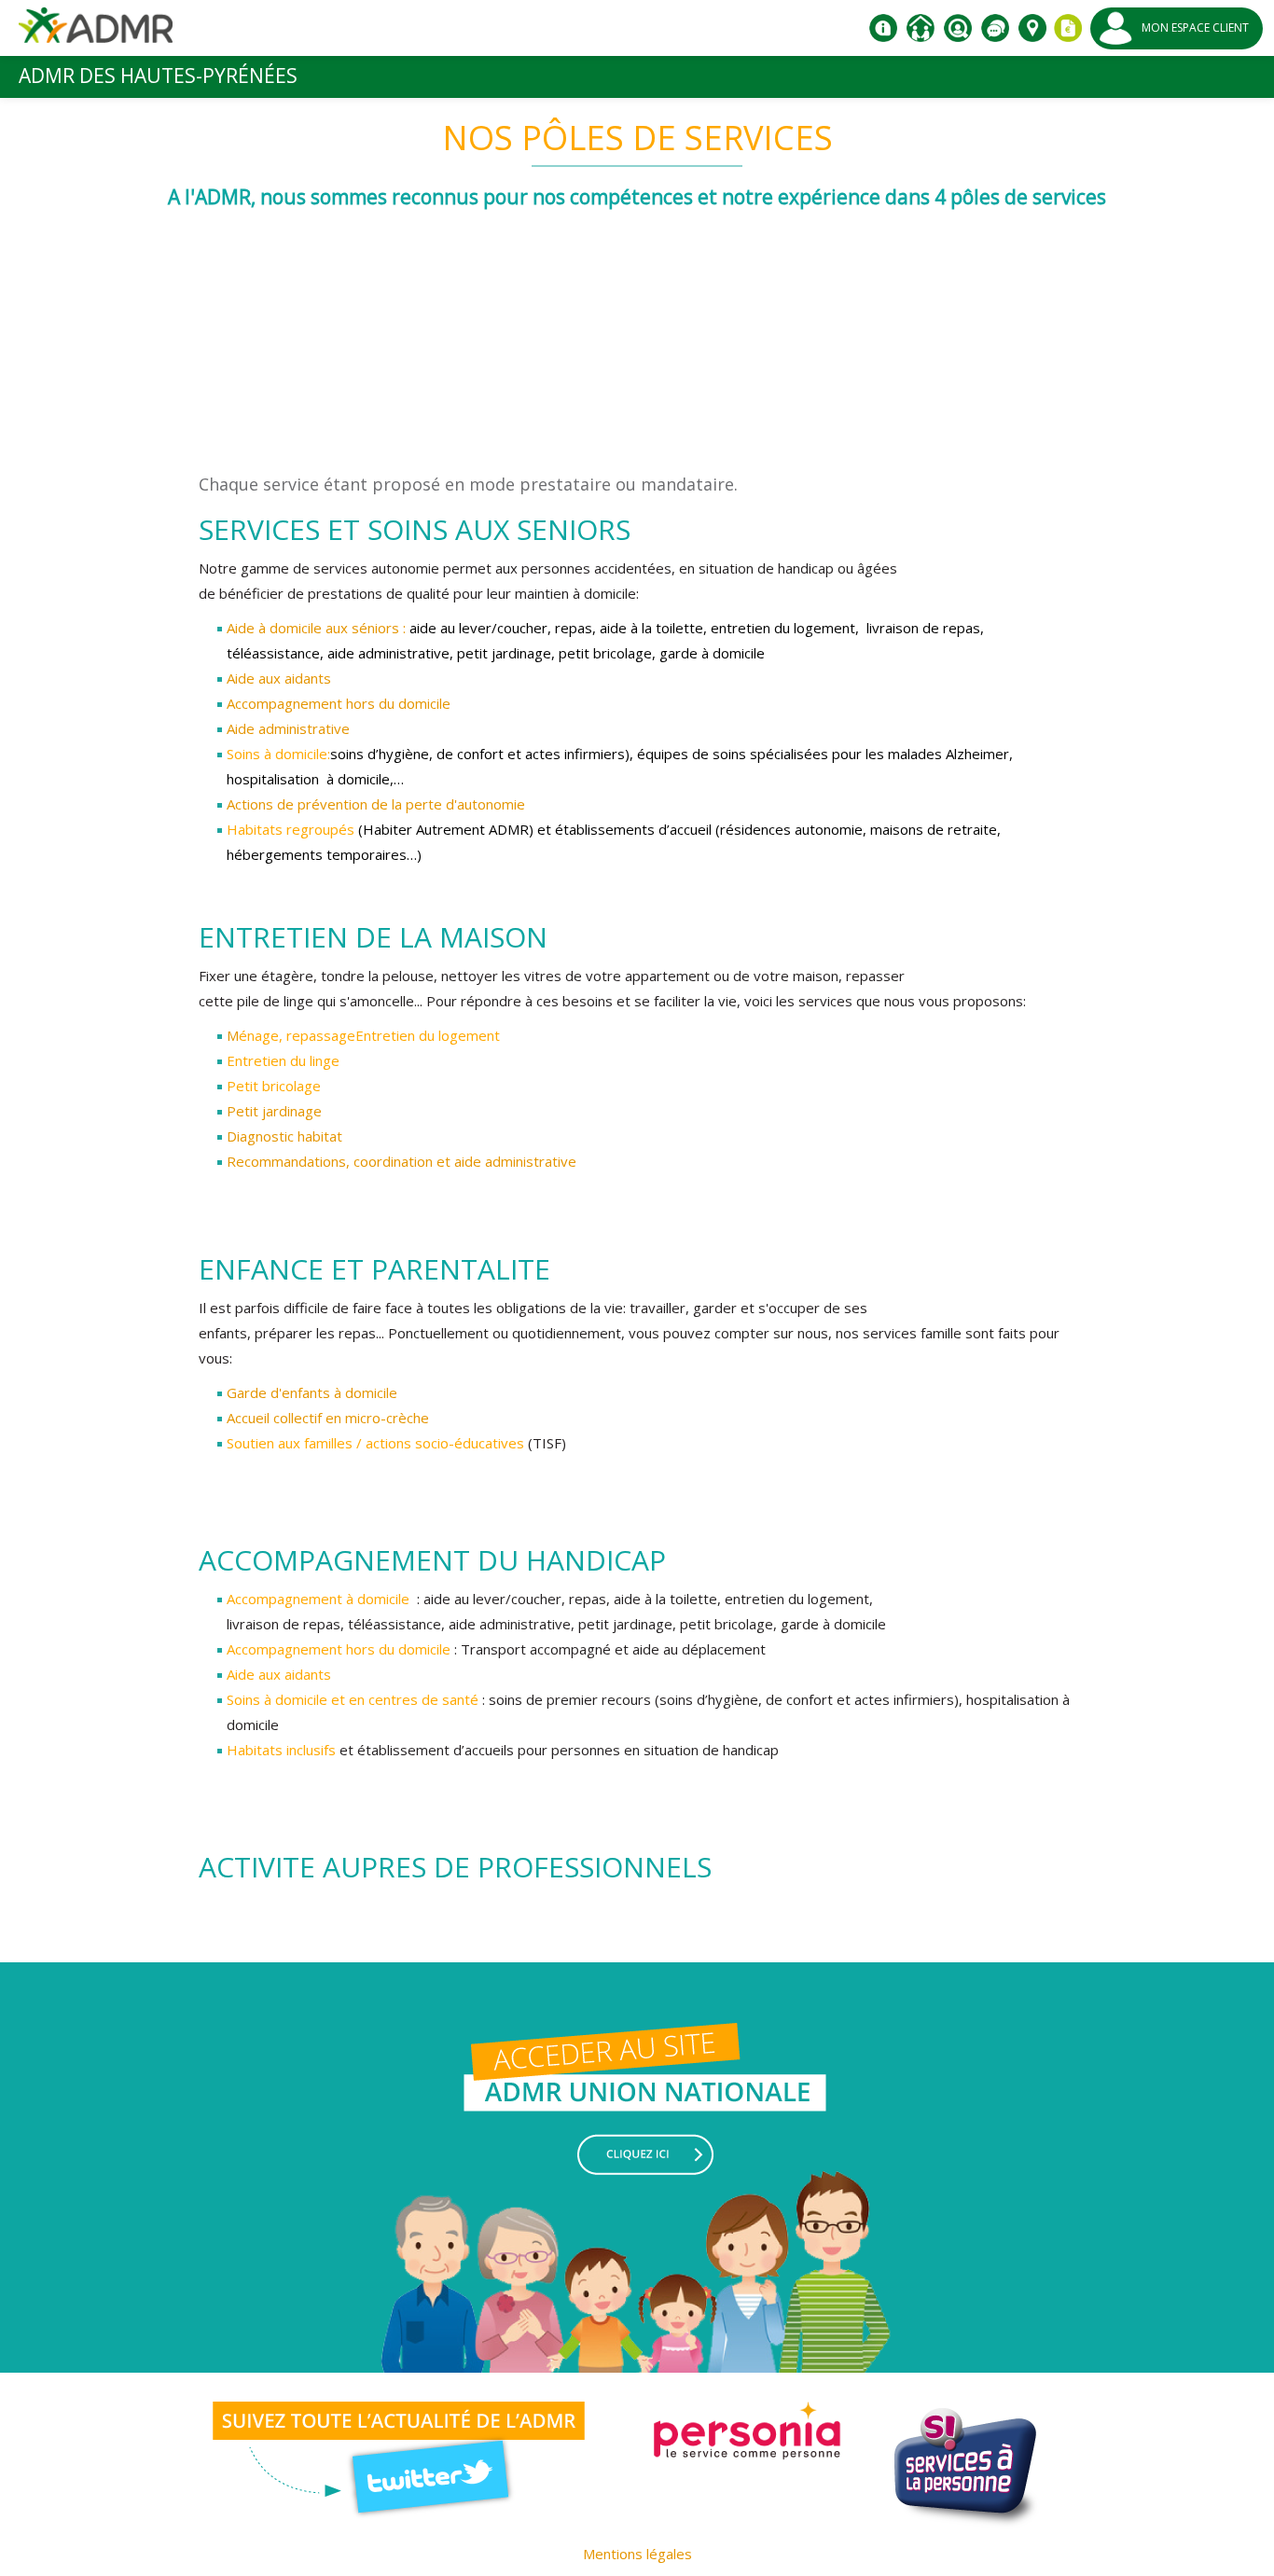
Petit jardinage (274, 1111)
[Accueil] (96, 32)
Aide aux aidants (279, 678)
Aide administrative (288, 728)
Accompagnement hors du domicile (339, 703)
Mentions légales (637, 2554)
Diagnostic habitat (284, 1136)
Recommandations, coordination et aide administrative (402, 1161)
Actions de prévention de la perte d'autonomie (376, 804)
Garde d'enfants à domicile (312, 1392)
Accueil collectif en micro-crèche (328, 1418)
